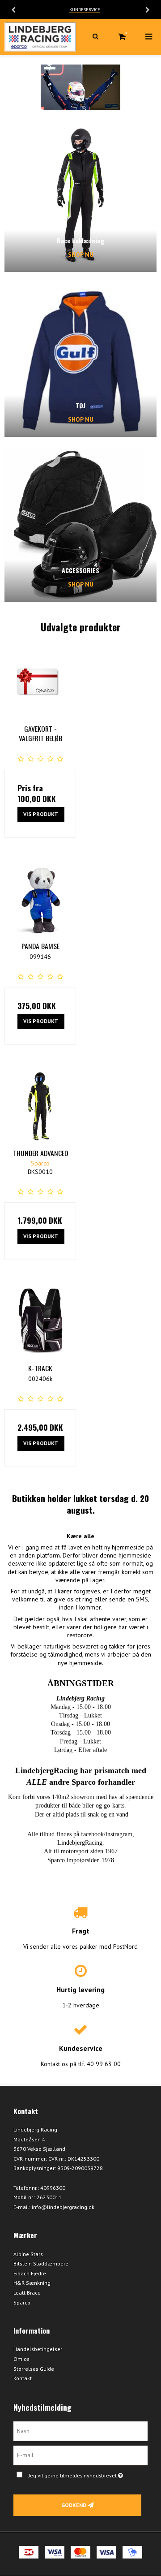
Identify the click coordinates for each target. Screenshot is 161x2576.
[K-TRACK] (40, 1321)
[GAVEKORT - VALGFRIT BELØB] (40, 682)
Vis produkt (41, 814)
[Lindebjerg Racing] (40, 37)
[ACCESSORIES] (80, 526)
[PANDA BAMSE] (40, 899)
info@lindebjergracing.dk (63, 2207)
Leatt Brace (27, 2293)
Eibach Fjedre (30, 2273)
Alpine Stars (28, 2254)
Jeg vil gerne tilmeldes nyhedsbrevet (82, 2474)
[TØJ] (80, 361)
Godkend (74, 2505)
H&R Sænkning (32, 2283)
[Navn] (80, 2431)
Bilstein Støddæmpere (41, 2263)
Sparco (22, 2302)
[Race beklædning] (80, 196)
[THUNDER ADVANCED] (40, 1106)
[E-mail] (80, 2455)
